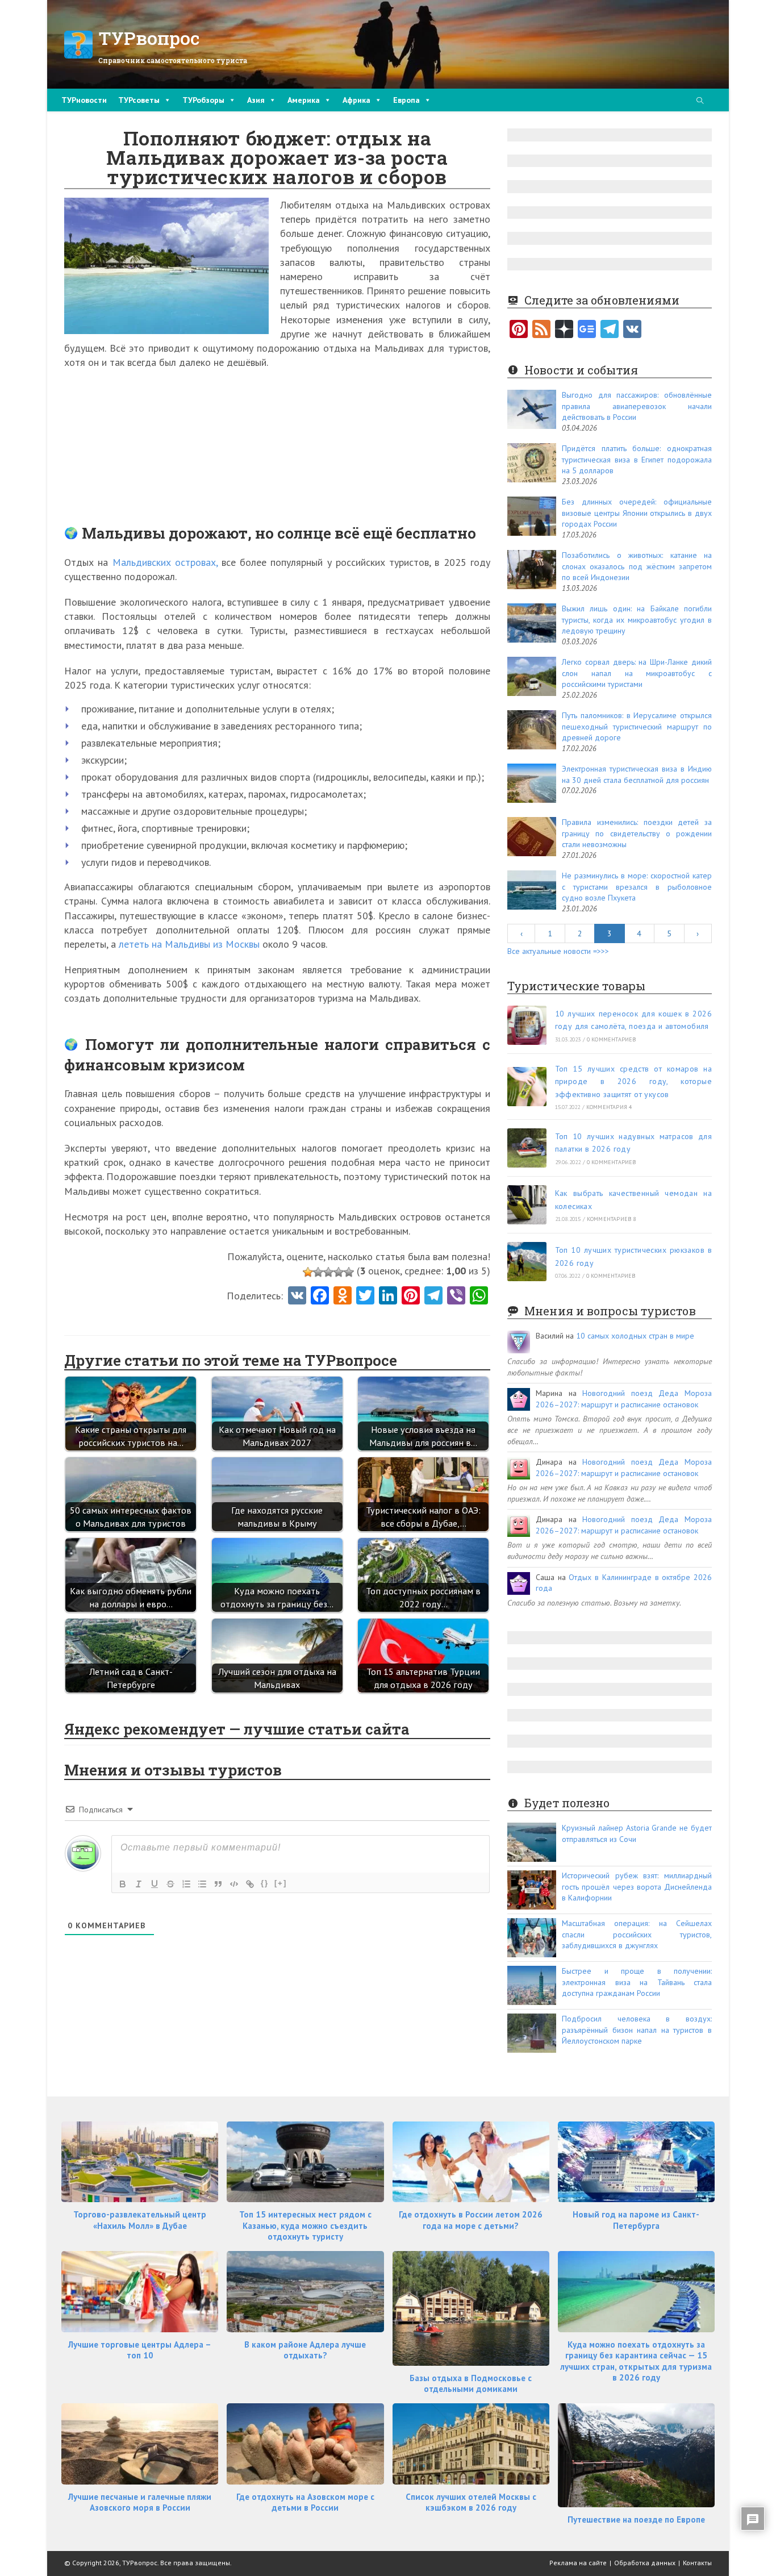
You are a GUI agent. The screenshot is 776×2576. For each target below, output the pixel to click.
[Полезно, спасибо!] (349, 1272)
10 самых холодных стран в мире (635, 1336)
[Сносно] (328, 1272)
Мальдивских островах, (165, 562)
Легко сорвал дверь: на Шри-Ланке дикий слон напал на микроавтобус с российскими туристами (637, 673)
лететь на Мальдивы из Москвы (189, 944)
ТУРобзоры (203, 100)
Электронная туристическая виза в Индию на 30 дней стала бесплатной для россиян (637, 774)
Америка (304, 100)
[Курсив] (139, 1884)
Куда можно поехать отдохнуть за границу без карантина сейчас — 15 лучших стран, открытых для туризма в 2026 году (636, 2361)
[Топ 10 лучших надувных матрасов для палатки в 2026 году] (527, 1148)
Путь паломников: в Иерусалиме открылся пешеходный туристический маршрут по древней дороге (637, 726)
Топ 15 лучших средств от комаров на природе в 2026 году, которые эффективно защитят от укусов (633, 1081)
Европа (406, 100)
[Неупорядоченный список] (202, 1884)
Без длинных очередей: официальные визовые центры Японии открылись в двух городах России (637, 513)
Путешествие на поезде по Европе (636, 2519)
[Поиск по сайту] (700, 101)
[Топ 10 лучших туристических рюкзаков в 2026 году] (527, 1262)
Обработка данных (645, 2563)
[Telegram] (610, 330)
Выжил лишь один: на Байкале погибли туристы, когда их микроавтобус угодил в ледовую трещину (637, 620)
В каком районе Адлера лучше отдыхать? (305, 2350)
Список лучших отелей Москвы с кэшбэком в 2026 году (471, 2502)
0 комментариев (612, 1039)
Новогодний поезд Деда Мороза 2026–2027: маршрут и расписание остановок (624, 1399)
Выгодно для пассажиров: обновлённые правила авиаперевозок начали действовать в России (637, 406)
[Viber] (456, 1297)
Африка (356, 100)
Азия (256, 100)
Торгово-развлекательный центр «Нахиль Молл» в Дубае (140, 2220)
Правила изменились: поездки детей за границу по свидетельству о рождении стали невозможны (637, 833)
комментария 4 (609, 1107)
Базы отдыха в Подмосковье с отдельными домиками (471, 2384)
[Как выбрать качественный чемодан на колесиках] (527, 1205)
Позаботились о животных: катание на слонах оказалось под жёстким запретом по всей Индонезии (637, 566)
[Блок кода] (234, 1884)
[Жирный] (123, 1884)
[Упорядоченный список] (186, 1884)
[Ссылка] (250, 1884)
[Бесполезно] (308, 1272)
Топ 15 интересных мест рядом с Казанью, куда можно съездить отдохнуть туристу (305, 2225)
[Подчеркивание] (155, 1884)
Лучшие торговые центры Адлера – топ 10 (140, 2350)
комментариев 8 (612, 1219)
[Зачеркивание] (170, 1884)
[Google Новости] (587, 330)
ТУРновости (84, 100)
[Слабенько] (318, 1272)
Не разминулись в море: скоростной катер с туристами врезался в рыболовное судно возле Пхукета (637, 887)
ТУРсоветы (139, 100)
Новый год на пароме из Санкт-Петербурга (636, 2220)
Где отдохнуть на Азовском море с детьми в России (305, 2502)
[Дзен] (564, 330)
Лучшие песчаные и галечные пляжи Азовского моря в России (140, 2502)
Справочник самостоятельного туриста (173, 60)
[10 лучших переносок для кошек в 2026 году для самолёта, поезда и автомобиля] (527, 1025)
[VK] (297, 1297)
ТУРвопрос (149, 38)
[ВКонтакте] (632, 330)
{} (265, 1883)
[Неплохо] (339, 1272)
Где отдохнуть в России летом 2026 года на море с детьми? (471, 2220)
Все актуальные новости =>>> (558, 951)
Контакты (697, 2563)
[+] (281, 1883)
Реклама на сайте (578, 2563)
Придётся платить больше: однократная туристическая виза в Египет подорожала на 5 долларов (637, 459)
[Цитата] (218, 1884)
